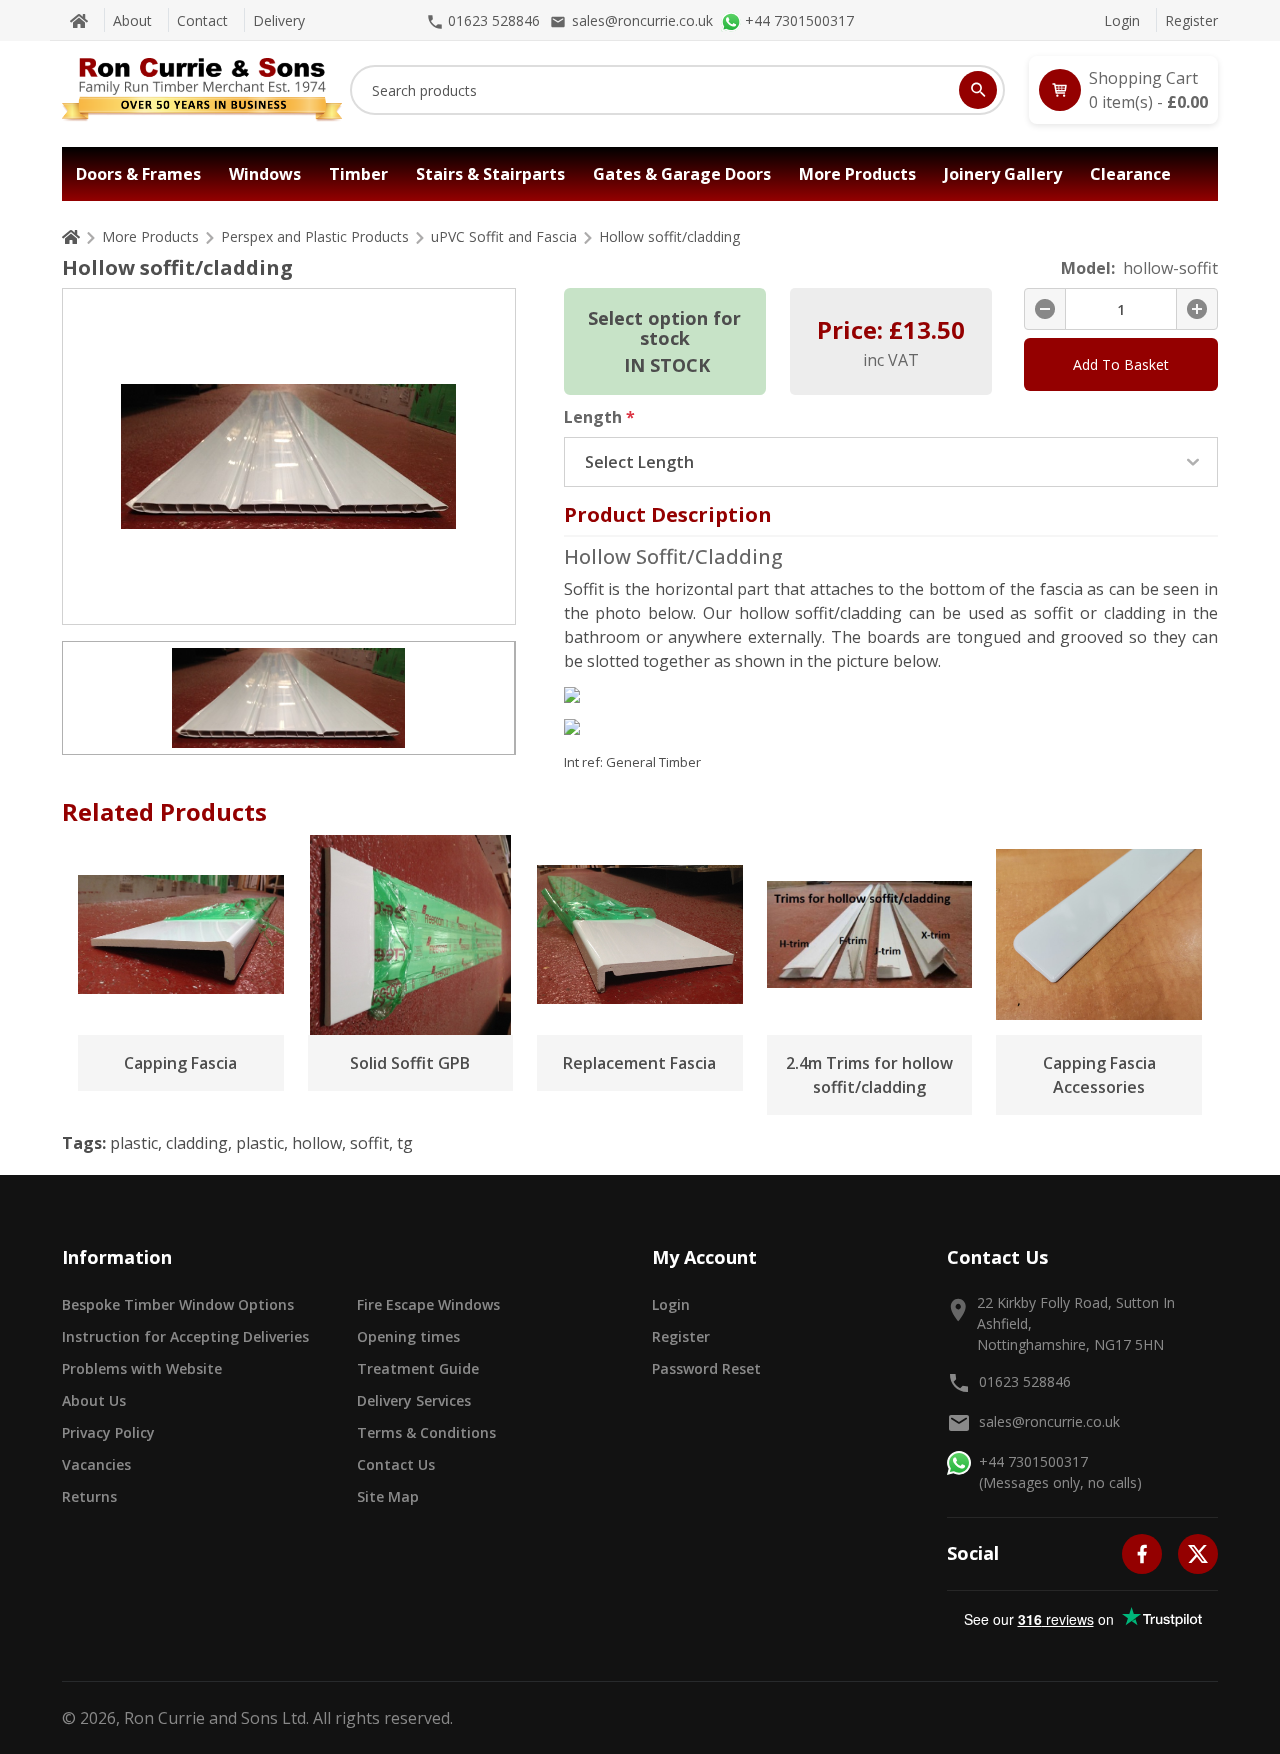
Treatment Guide (418, 1368)
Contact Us (396, 1464)
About (132, 20)
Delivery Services (414, 1400)
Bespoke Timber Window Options (178, 1304)
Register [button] (681, 1336)
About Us (94, 1400)
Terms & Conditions (426, 1432)
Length (599, 417)
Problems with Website (142, 1368)
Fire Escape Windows (428, 1304)
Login (1122, 20)
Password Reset (706, 1368)
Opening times (408, 1336)
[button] (1123, 90)
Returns (89, 1496)
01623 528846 (1025, 1381)
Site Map (388, 1496)
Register (1191, 20)
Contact (202, 20)
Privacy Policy (108, 1432)
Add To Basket (1121, 364)
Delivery (279, 20)
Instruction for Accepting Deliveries (185, 1336)
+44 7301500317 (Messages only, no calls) (1060, 1472)
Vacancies (96, 1464)
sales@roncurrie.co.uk (1049, 1421)
